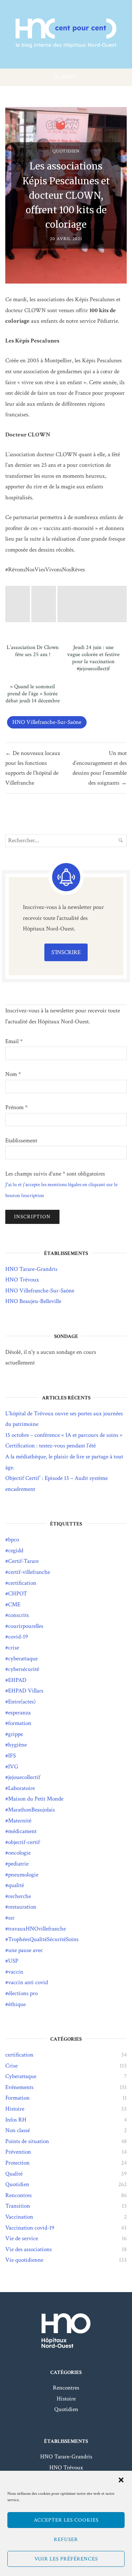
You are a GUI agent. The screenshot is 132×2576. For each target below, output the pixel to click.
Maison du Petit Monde (36, 1799)
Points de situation (27, 2141)
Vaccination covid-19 (30, 2228)
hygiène (17, 1745)
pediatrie (18, 1864)
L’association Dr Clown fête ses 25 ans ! (33, 651)
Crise (11, 2066)
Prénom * (16, 1107)
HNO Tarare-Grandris (31, 1269)
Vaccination (19, 2217)
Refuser (66, 2539)
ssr (11, 1918)
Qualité (14, 2174)
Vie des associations (29, 2249)
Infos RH (16, 2120)
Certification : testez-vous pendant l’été (51, 1446)
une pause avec (26, 1950)
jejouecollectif (24, 1777)
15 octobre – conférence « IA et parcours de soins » (64, 1435)
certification (22, 1583)
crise (14, 1648)
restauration (22, 1907)
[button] (121, 2480)
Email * (14, 1041)
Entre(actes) (22, 1702)
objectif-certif (24, 1842)
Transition (18, 2206)
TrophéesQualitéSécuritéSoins (43, 1939)
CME (14, 1605)
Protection (17, 2163)
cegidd (16, 1551)
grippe (15, 1734)
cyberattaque (23, 1659)
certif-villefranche (29, 1572)
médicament (22, 1831)
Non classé (18, 2130)
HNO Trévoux (22, 1280)
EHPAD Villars (26, 1691)
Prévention (18, 2152)
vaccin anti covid (28, 1982)
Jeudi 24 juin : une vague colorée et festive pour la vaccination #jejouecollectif (93, 658)
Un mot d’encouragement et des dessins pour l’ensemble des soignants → (100, 768)
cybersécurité (24, 1669)
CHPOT (18, 1594)
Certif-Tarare (23, 1561)
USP (13, 1961)
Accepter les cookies (66, 2520)
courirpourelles (26, 1626)
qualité (16, 1885)
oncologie (19, 1853)
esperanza (19, 1713)
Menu (70, 77)
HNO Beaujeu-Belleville (33, 1301)
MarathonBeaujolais (32, 1810)
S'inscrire (66, 952)
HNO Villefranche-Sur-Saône (47, 722)
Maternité (20, 1821)
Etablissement (21, 1141)
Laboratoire (21, 1788)
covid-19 (18, 1637)
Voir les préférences (66, 2559)
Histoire (15, 2109)
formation (20, 1723)
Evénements (19, 2087)
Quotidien (66, 151)
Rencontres (18, 2195)
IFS (12, 1756)
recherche (20, 1896)
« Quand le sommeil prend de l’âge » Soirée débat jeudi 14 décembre (33, 694)
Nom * (13, 1074)
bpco (14, 1540)
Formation (17, 2098)
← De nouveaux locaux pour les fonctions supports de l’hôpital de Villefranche (33, 768)
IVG (13, 1767)
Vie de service (22, 2238)
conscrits (18, 1615)
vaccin (16, 1972)
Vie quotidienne (24, 2260)
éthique (17, 2004)
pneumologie (23, 1875)
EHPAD (17, 1680)
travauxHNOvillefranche (37, 1929)
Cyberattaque (21, 2076)
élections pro (23, 1993)
